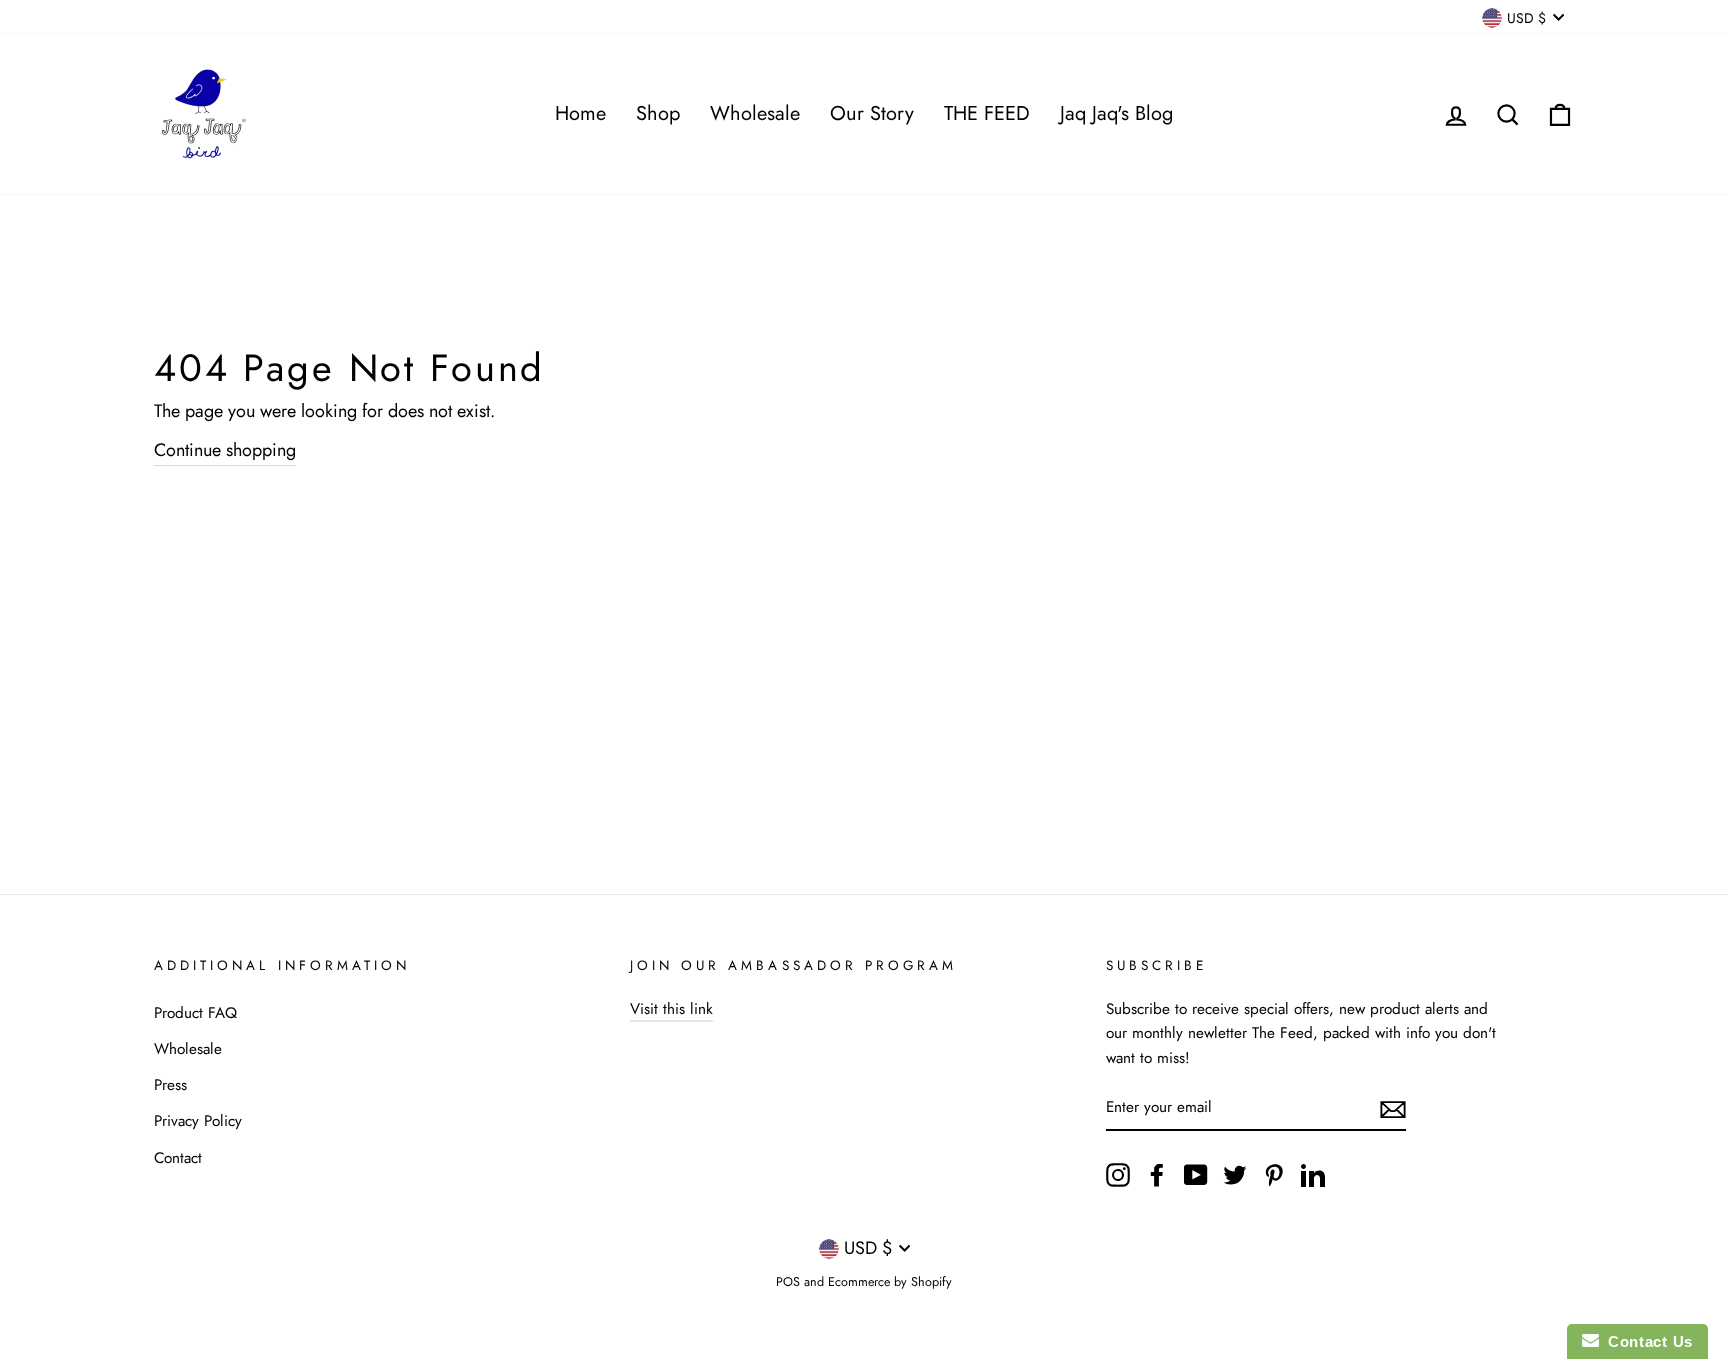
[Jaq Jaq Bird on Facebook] (1157, 1173)
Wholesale (755, 113)
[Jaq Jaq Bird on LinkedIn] (1313, 1173)
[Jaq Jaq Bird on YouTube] (1196, 1173)
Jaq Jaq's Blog (1116, 113)
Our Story (872, 113)
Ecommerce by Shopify (890, 1282)
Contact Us (1646, 1341)
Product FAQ (195, 1013)
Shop (658, 113)
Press (170, 1085)
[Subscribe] (1393, 1108)
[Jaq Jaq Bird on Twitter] (1235, 1173)
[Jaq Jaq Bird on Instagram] (1118, 1173)
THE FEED (987, 113)
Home (580, 113)
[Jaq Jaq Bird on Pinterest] (1274, 1173)
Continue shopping (225, 450)
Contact (178, 1158)
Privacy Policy (198, 1121)
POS (788, 1282)
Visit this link (671, 1009)
